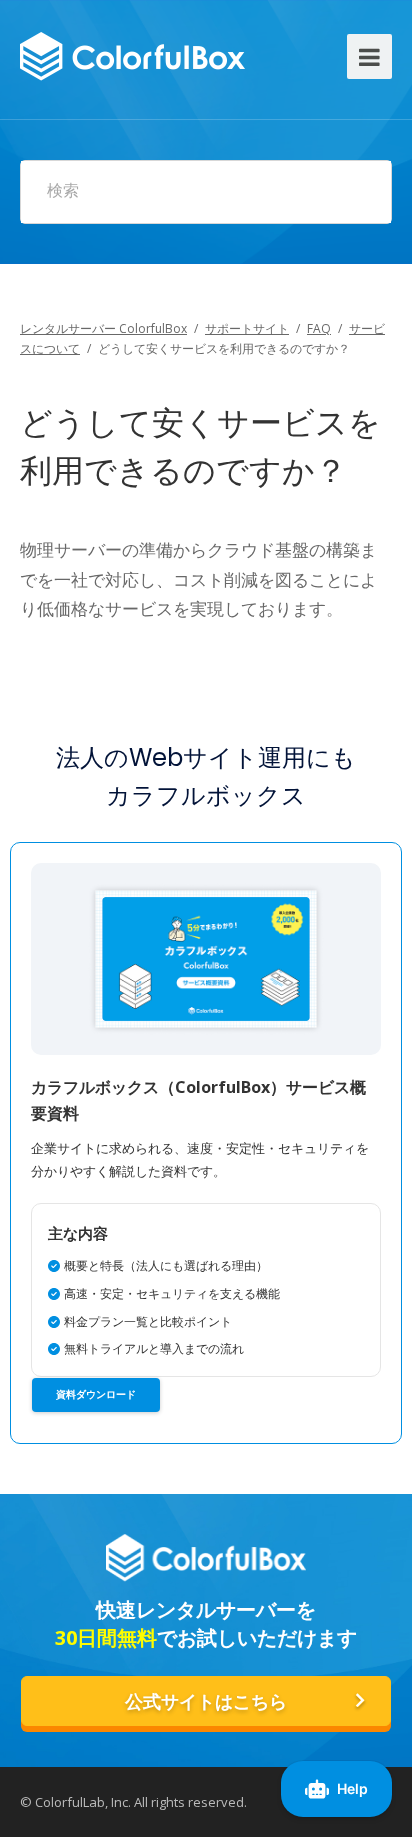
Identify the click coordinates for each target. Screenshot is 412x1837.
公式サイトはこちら (206, 1702)
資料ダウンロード (96, 1394)
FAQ (319, 328)
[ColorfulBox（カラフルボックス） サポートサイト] (132, 53)
